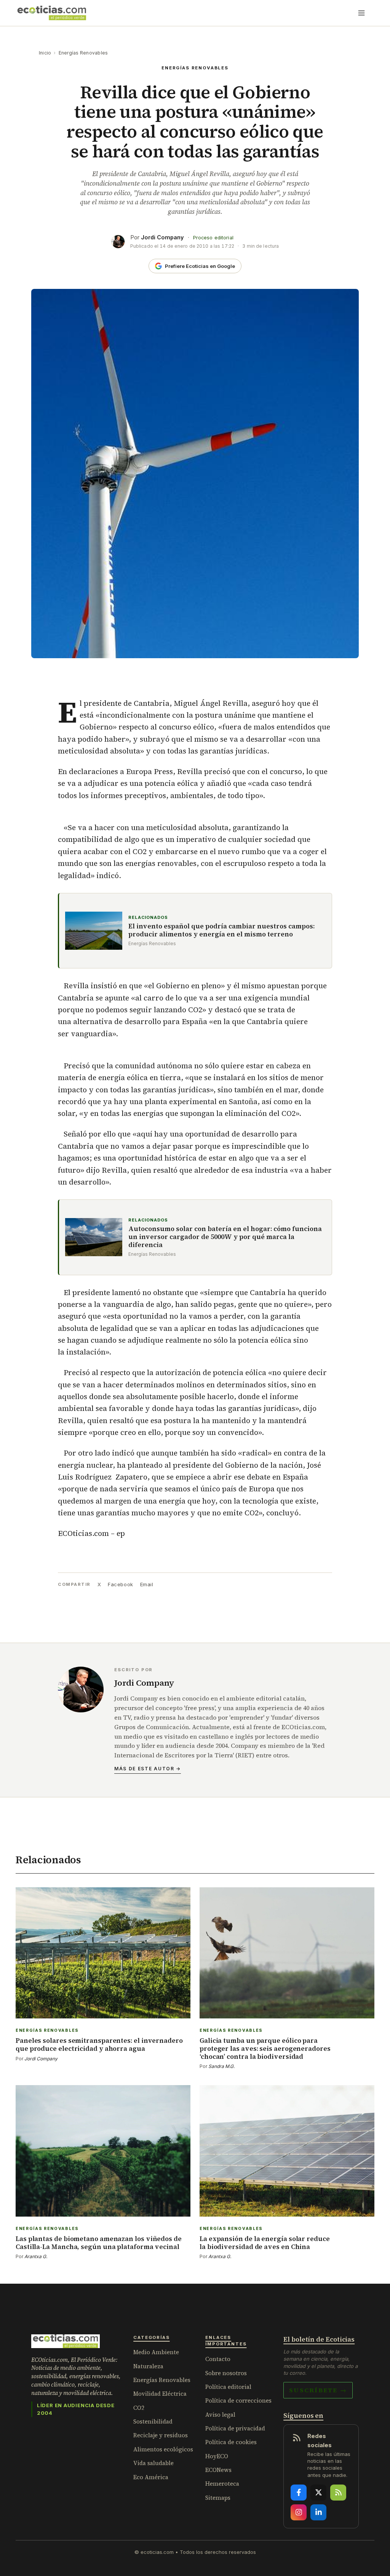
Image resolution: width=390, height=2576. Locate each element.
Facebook (120, 1584)
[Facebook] (299, 2493)
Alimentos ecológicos (163, 2449)
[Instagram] (299, 2512)
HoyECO (217, 2456)
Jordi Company (162, 237)
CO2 (139, 2408)
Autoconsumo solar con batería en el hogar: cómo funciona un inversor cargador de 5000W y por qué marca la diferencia (225, 1237)
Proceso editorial (213, 238)
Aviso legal (220, 2415)
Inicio (45, 53)
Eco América (151, 2477)
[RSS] (338, 2493)
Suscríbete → (318, 2390)
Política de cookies (231, 2442)
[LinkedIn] (318, 2512)
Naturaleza (148, 2366)
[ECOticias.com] (52, 13)
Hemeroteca (222, 2484)
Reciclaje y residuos (161, 2435)
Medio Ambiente (156, 2352)
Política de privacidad (235, 2428)
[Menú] (361, 13)
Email (147, 1584)
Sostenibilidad (153, 2421)
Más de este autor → (148, 1769)
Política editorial (228, 2387)
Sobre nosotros (226, 2373)
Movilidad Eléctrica (160, 2394)
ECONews (218, 2470)
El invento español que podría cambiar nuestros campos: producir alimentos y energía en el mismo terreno (221, 931)
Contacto (218, 2359)
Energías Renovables (83, 53)
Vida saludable (153, 2463)
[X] (318, 2493)
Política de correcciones (238, 2400)
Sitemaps (218, 2498)
